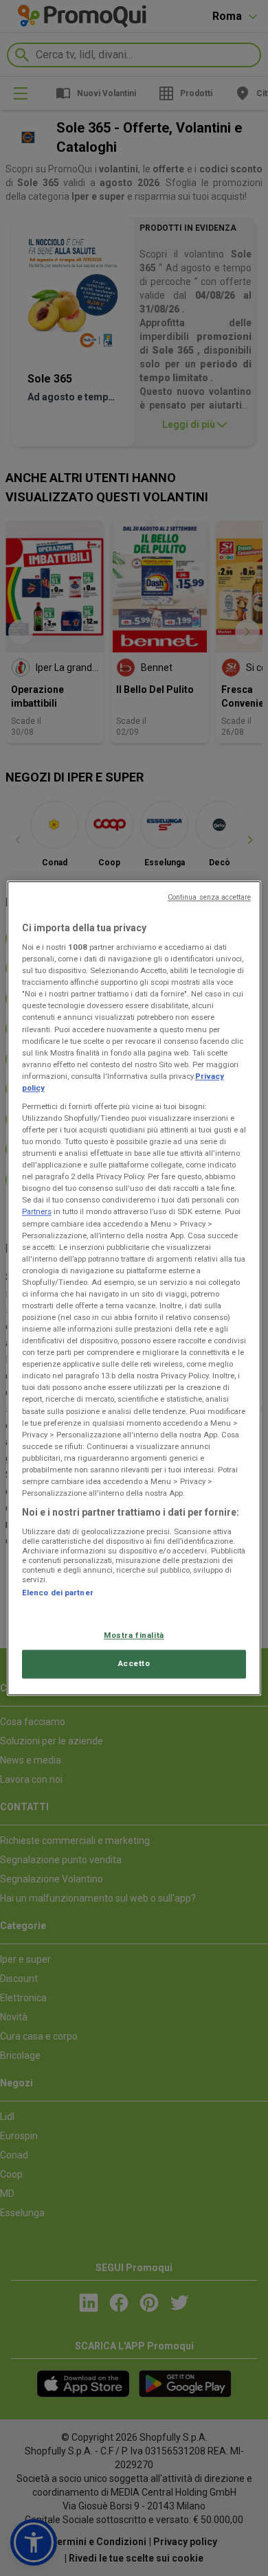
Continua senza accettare (210, 897)
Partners (37, 1212)
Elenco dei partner (58, 1593)
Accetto (134, 1663)
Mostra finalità (134, 1635)
